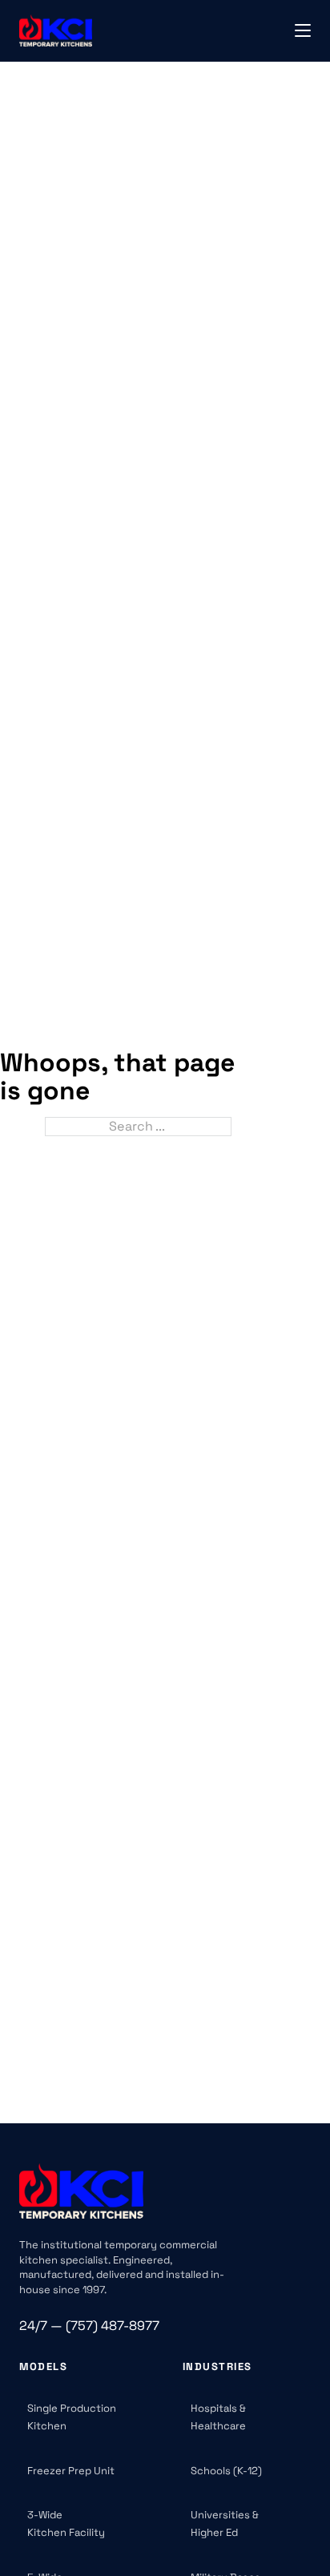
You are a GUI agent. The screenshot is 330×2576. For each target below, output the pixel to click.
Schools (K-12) (226, 2471)
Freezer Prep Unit (71, 2471)
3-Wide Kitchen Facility (66, 2524)
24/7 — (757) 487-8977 (89, 2326)
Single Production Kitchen (72, 2417)
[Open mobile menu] (303, 30)
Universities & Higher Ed (225, 2524)
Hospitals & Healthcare (218, 2417)
